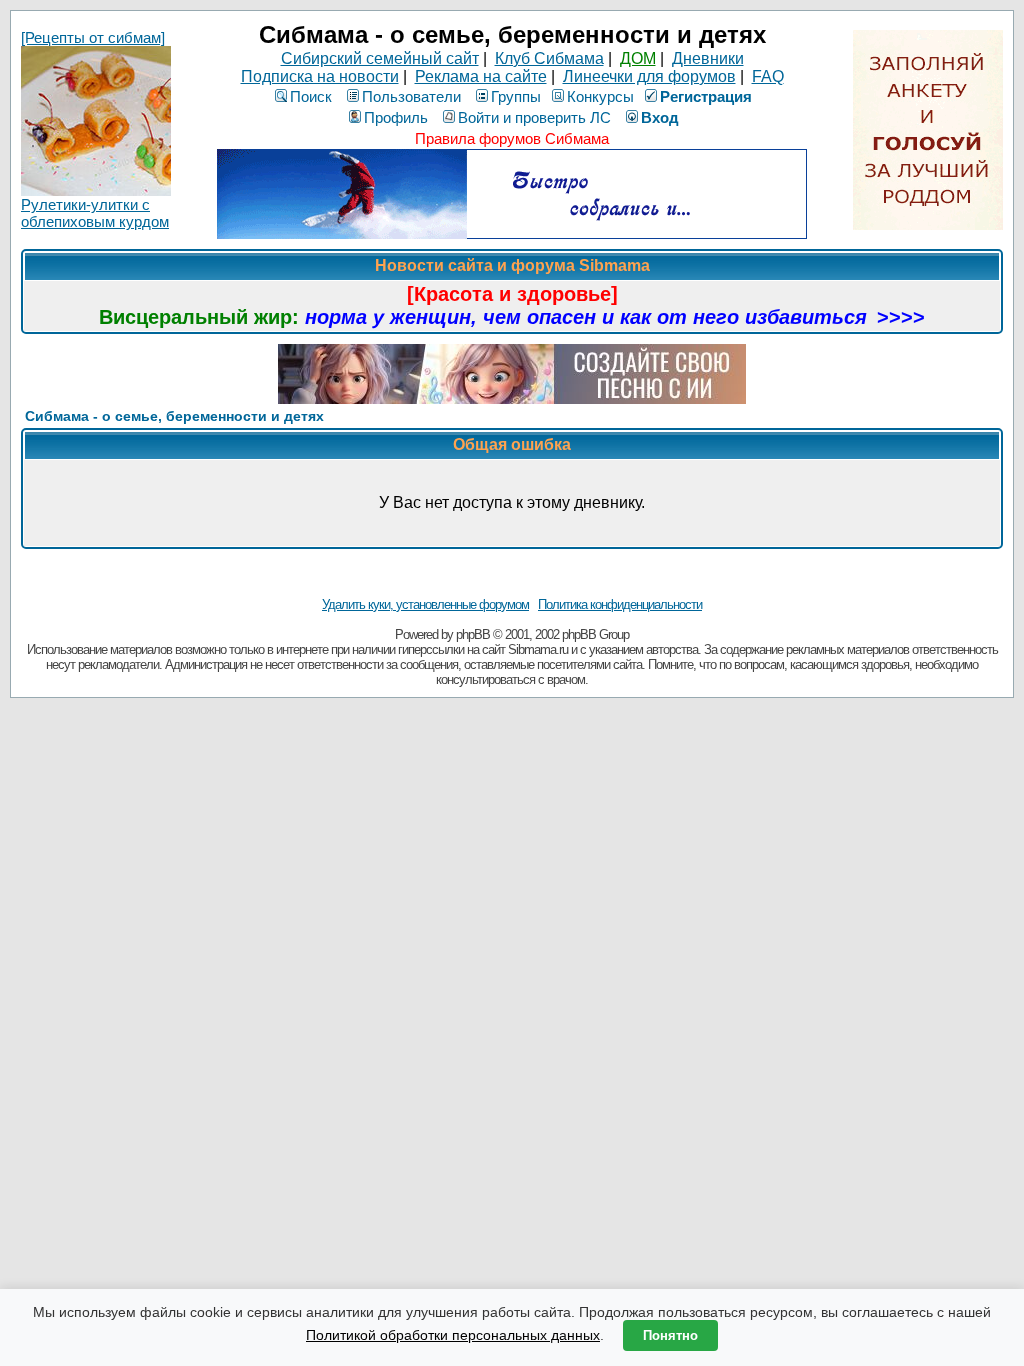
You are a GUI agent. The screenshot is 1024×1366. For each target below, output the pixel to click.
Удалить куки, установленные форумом (425, 604)
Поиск (311, 96)
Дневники (708, 58)
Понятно (670, 1335)
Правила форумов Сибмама (512, 138)
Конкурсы (600, 96)
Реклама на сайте (481, 76)
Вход (660, 117)
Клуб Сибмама (549, 58)
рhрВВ (473, 634)
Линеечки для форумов (649, 76)
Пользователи (411, 96)
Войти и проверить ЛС (534, 117)
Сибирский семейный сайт (380, 58)
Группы (516, 96)
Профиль (396, 117)
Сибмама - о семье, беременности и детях (174, 416)
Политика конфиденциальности (620, 604)
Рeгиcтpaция (706, 96)
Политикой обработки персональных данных (453, 1335)
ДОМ (638, 58)
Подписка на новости (320, 76)
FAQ (768, 76)
